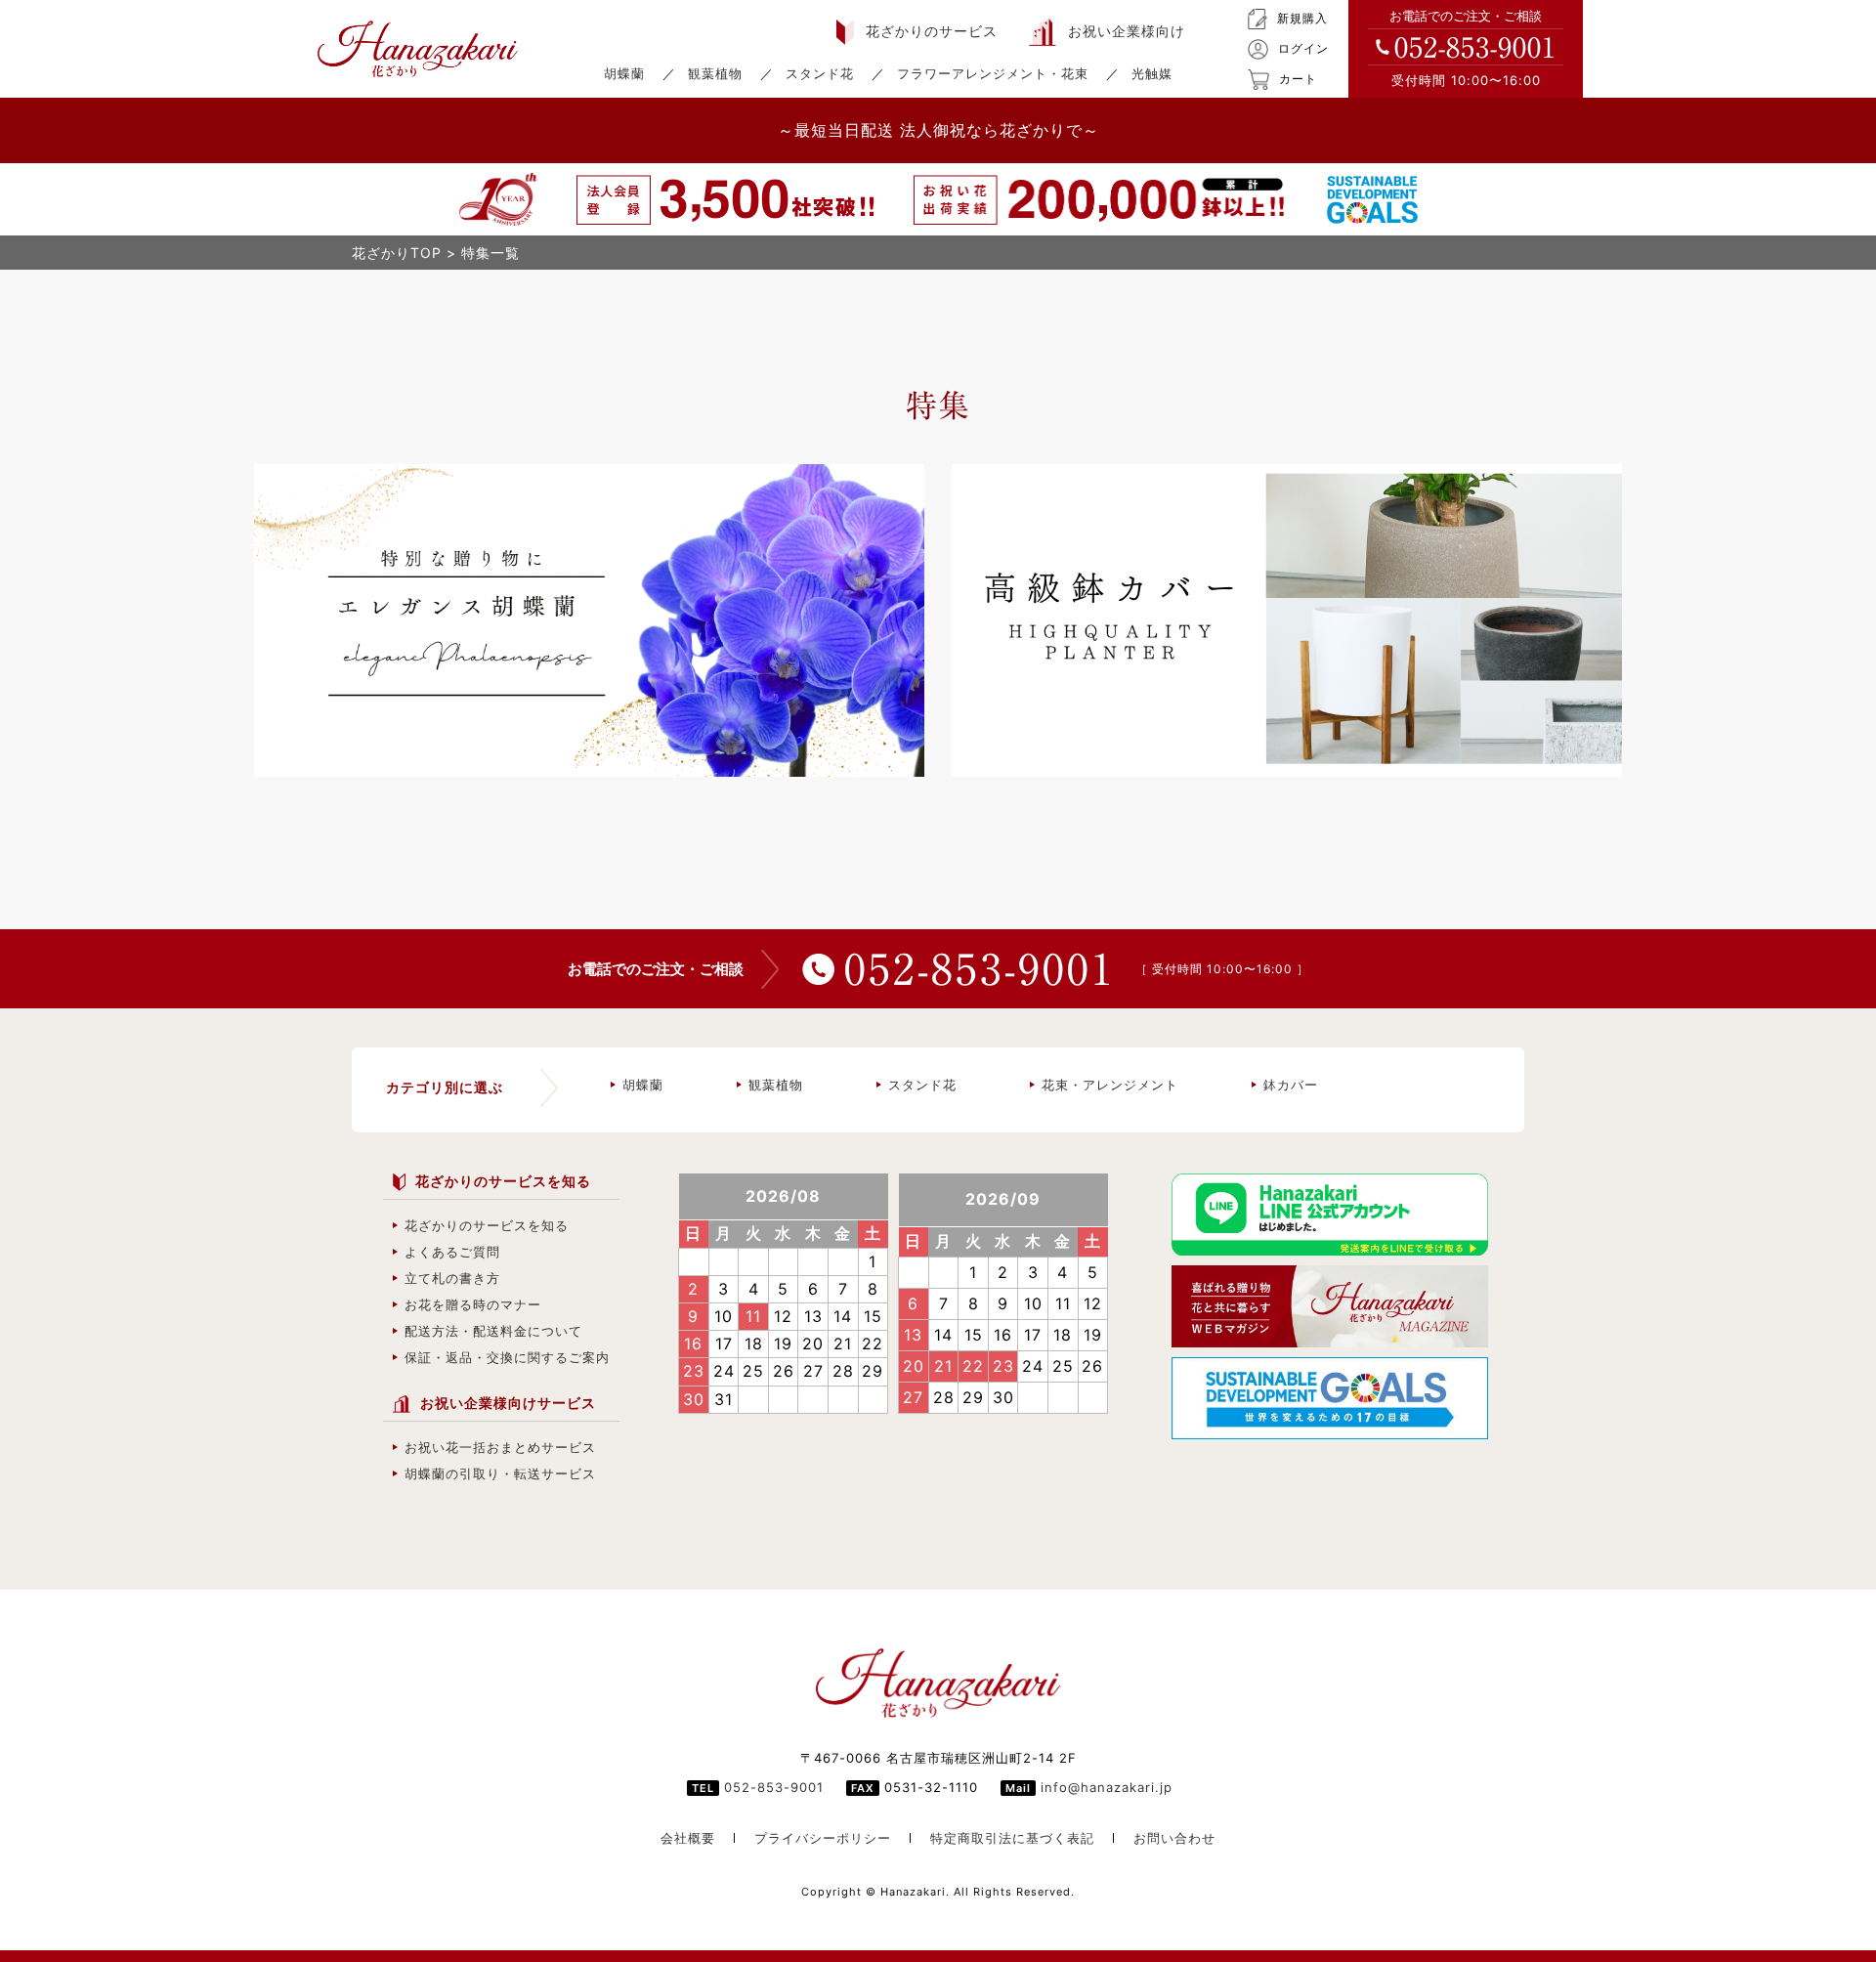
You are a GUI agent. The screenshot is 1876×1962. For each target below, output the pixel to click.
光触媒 (1152, 73)
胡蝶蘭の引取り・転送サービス (500, 1473)
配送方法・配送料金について (493, 1331)
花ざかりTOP (397, 253)
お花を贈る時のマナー (473, 1304)
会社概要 (688, 1838)
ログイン (1303, 48)
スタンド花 (820, 73)
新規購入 (1302, 18)
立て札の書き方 (452, 1278)
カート (1298, 79)
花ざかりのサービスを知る (487, 1225)
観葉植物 (715, 73)
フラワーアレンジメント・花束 (993, 73)
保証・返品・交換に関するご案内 (507, 1357)
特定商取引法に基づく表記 (1012, 1838)
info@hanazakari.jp (1107, 1787)
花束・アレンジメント (1110, 1085)
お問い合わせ (1174, 1838)
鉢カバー (1291, 1085)
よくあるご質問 (452, 1252)
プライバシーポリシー (823, 1838)
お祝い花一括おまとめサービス (500, 1447)
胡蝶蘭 (624, 73)
